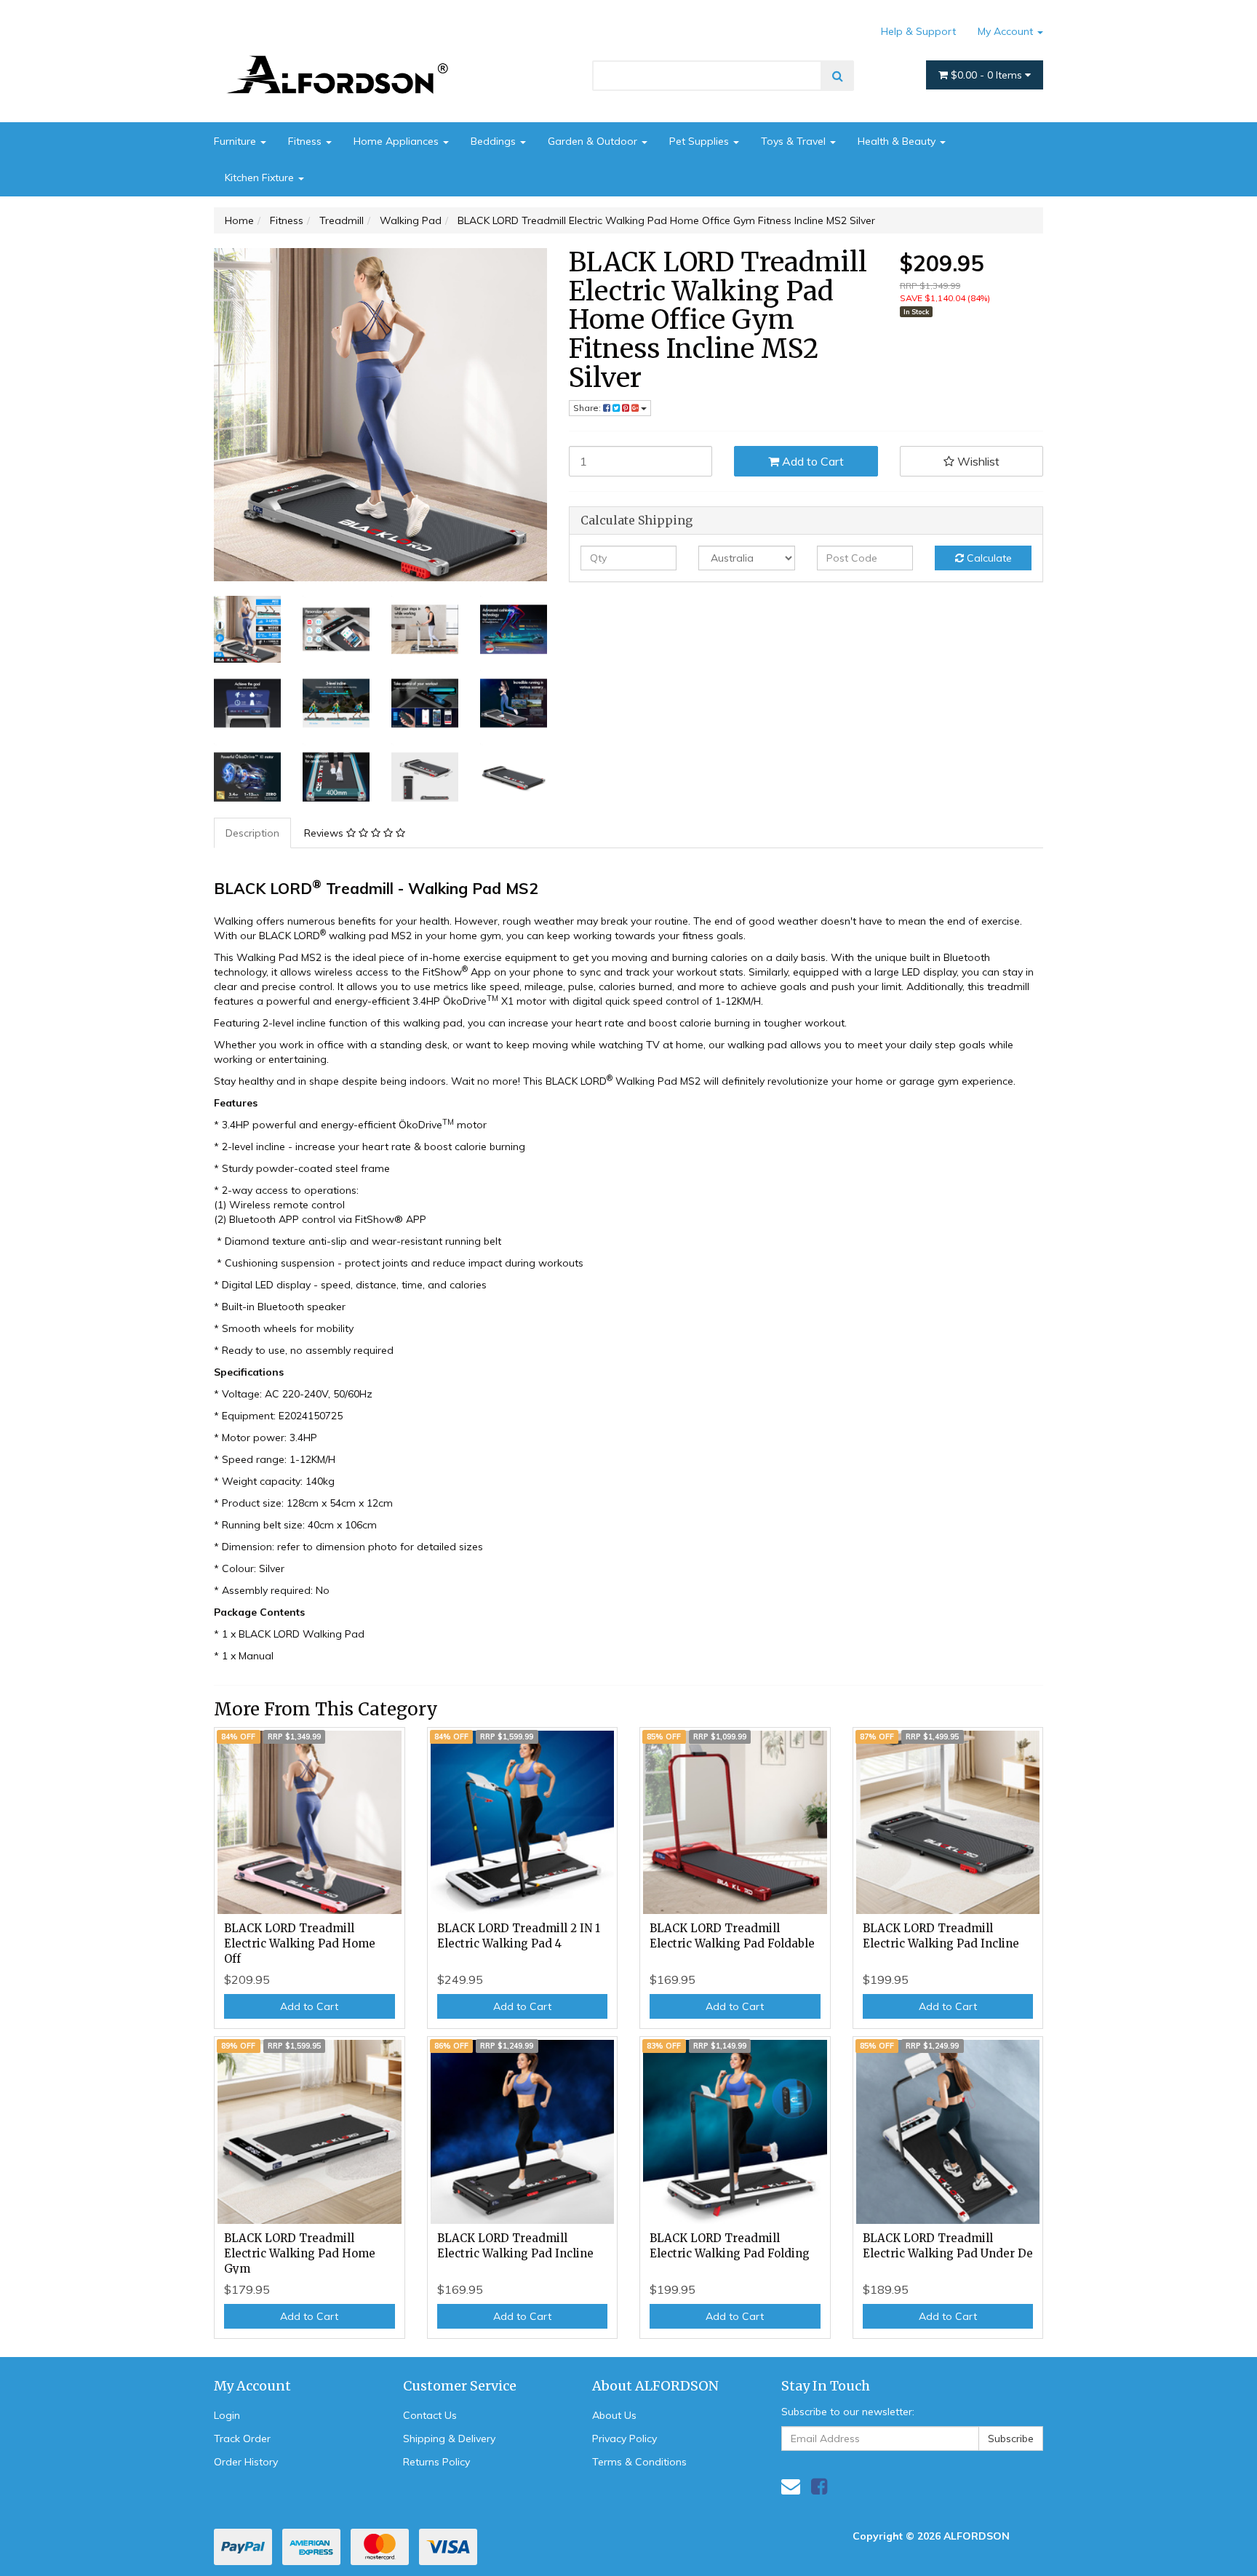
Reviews (325, 833)
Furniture (236, 141)
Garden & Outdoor (594, 141)
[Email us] (791, 2486)
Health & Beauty (898, 141)
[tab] (253, 833)
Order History (246, 2462)
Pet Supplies (701, 141)
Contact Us (430, 2415)
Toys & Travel (795, 141)
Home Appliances (398, 141)
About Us (614, 2415)
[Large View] (247, 629)
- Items (988, 75)
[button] (972, 461)
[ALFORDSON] (345, 53)
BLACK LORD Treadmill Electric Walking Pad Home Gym (300, 2253)
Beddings (495, 141)
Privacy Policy (624, 2439)
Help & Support (918, 31)
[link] (819, 2486)
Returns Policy (436, 2462)
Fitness (306, 141)
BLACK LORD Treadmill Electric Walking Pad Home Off (300, 1943)
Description (252, 833)
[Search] (838, 76)
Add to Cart (811, 461)
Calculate (988, 558)
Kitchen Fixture (261, 178)
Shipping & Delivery (449, 2439)
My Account (1007, 31)
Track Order (242, 2439)
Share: (588, 408)
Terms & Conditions (639, 2462)
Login (227, 2415)
